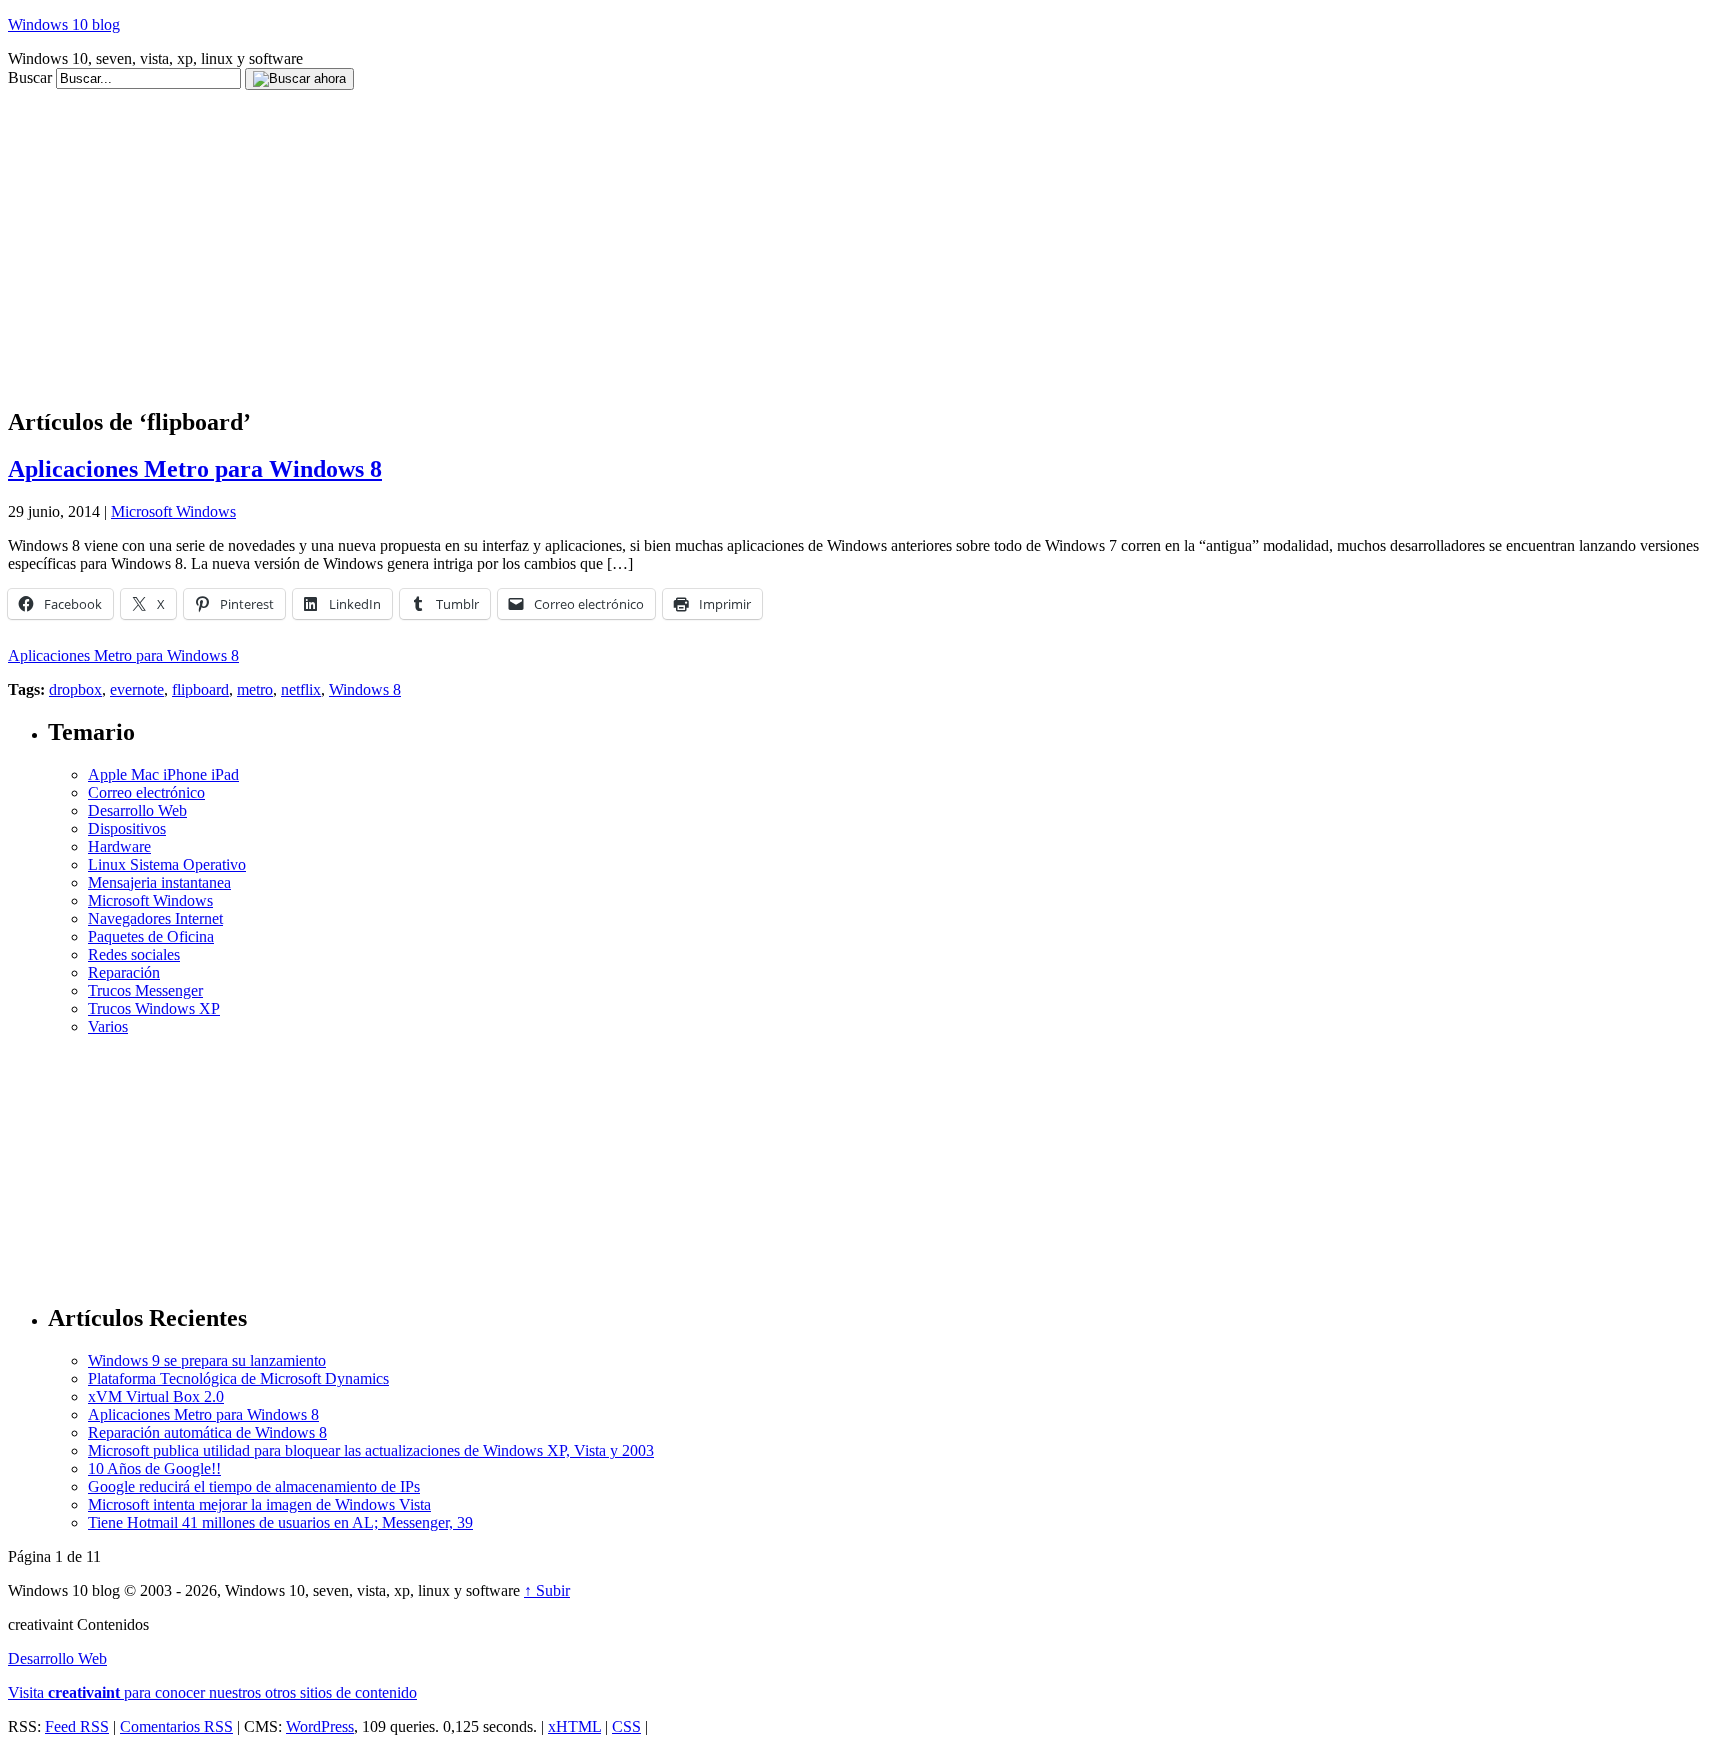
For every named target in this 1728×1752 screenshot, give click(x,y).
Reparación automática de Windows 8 (207, 1432)
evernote (137, 689)
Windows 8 (365, 689)
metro (255, 689)
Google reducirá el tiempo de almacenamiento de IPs (254, 1486)
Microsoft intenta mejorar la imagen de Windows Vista (259, 1504)
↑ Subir (547, 1590)
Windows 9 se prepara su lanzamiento (207, 1360)
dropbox (75, 689)
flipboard (200, 689)
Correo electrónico (146, 792)
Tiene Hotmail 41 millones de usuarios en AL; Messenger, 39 (280, 1522)
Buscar (30, 77)
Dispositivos (127, 828)
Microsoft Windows (173, 511)
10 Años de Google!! (154, 1468)
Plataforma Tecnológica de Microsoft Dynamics (238, 1378)
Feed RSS (77, 1726)
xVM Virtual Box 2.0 (156, 1396)
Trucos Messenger (145, 990)
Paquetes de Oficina (151, 936)
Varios (108, 1026)
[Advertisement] (372, 97)
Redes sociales (134, 954)
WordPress (320, 1726)
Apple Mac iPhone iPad (163, 774)
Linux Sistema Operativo (167, 864)
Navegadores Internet (155, 918)
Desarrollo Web (137, 810)
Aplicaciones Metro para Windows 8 (195, 469)
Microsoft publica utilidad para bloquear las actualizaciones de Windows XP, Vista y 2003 (371, 1450)
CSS (626, 1726)
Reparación (124, 972)
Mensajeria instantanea (159, 882)
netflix (301, 689)
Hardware (119, 846)
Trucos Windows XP (154, 1008)
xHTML (574, 1726)
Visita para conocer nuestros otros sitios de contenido (212, 1692)
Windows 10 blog (64, 24)
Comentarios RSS (176, 1726)
